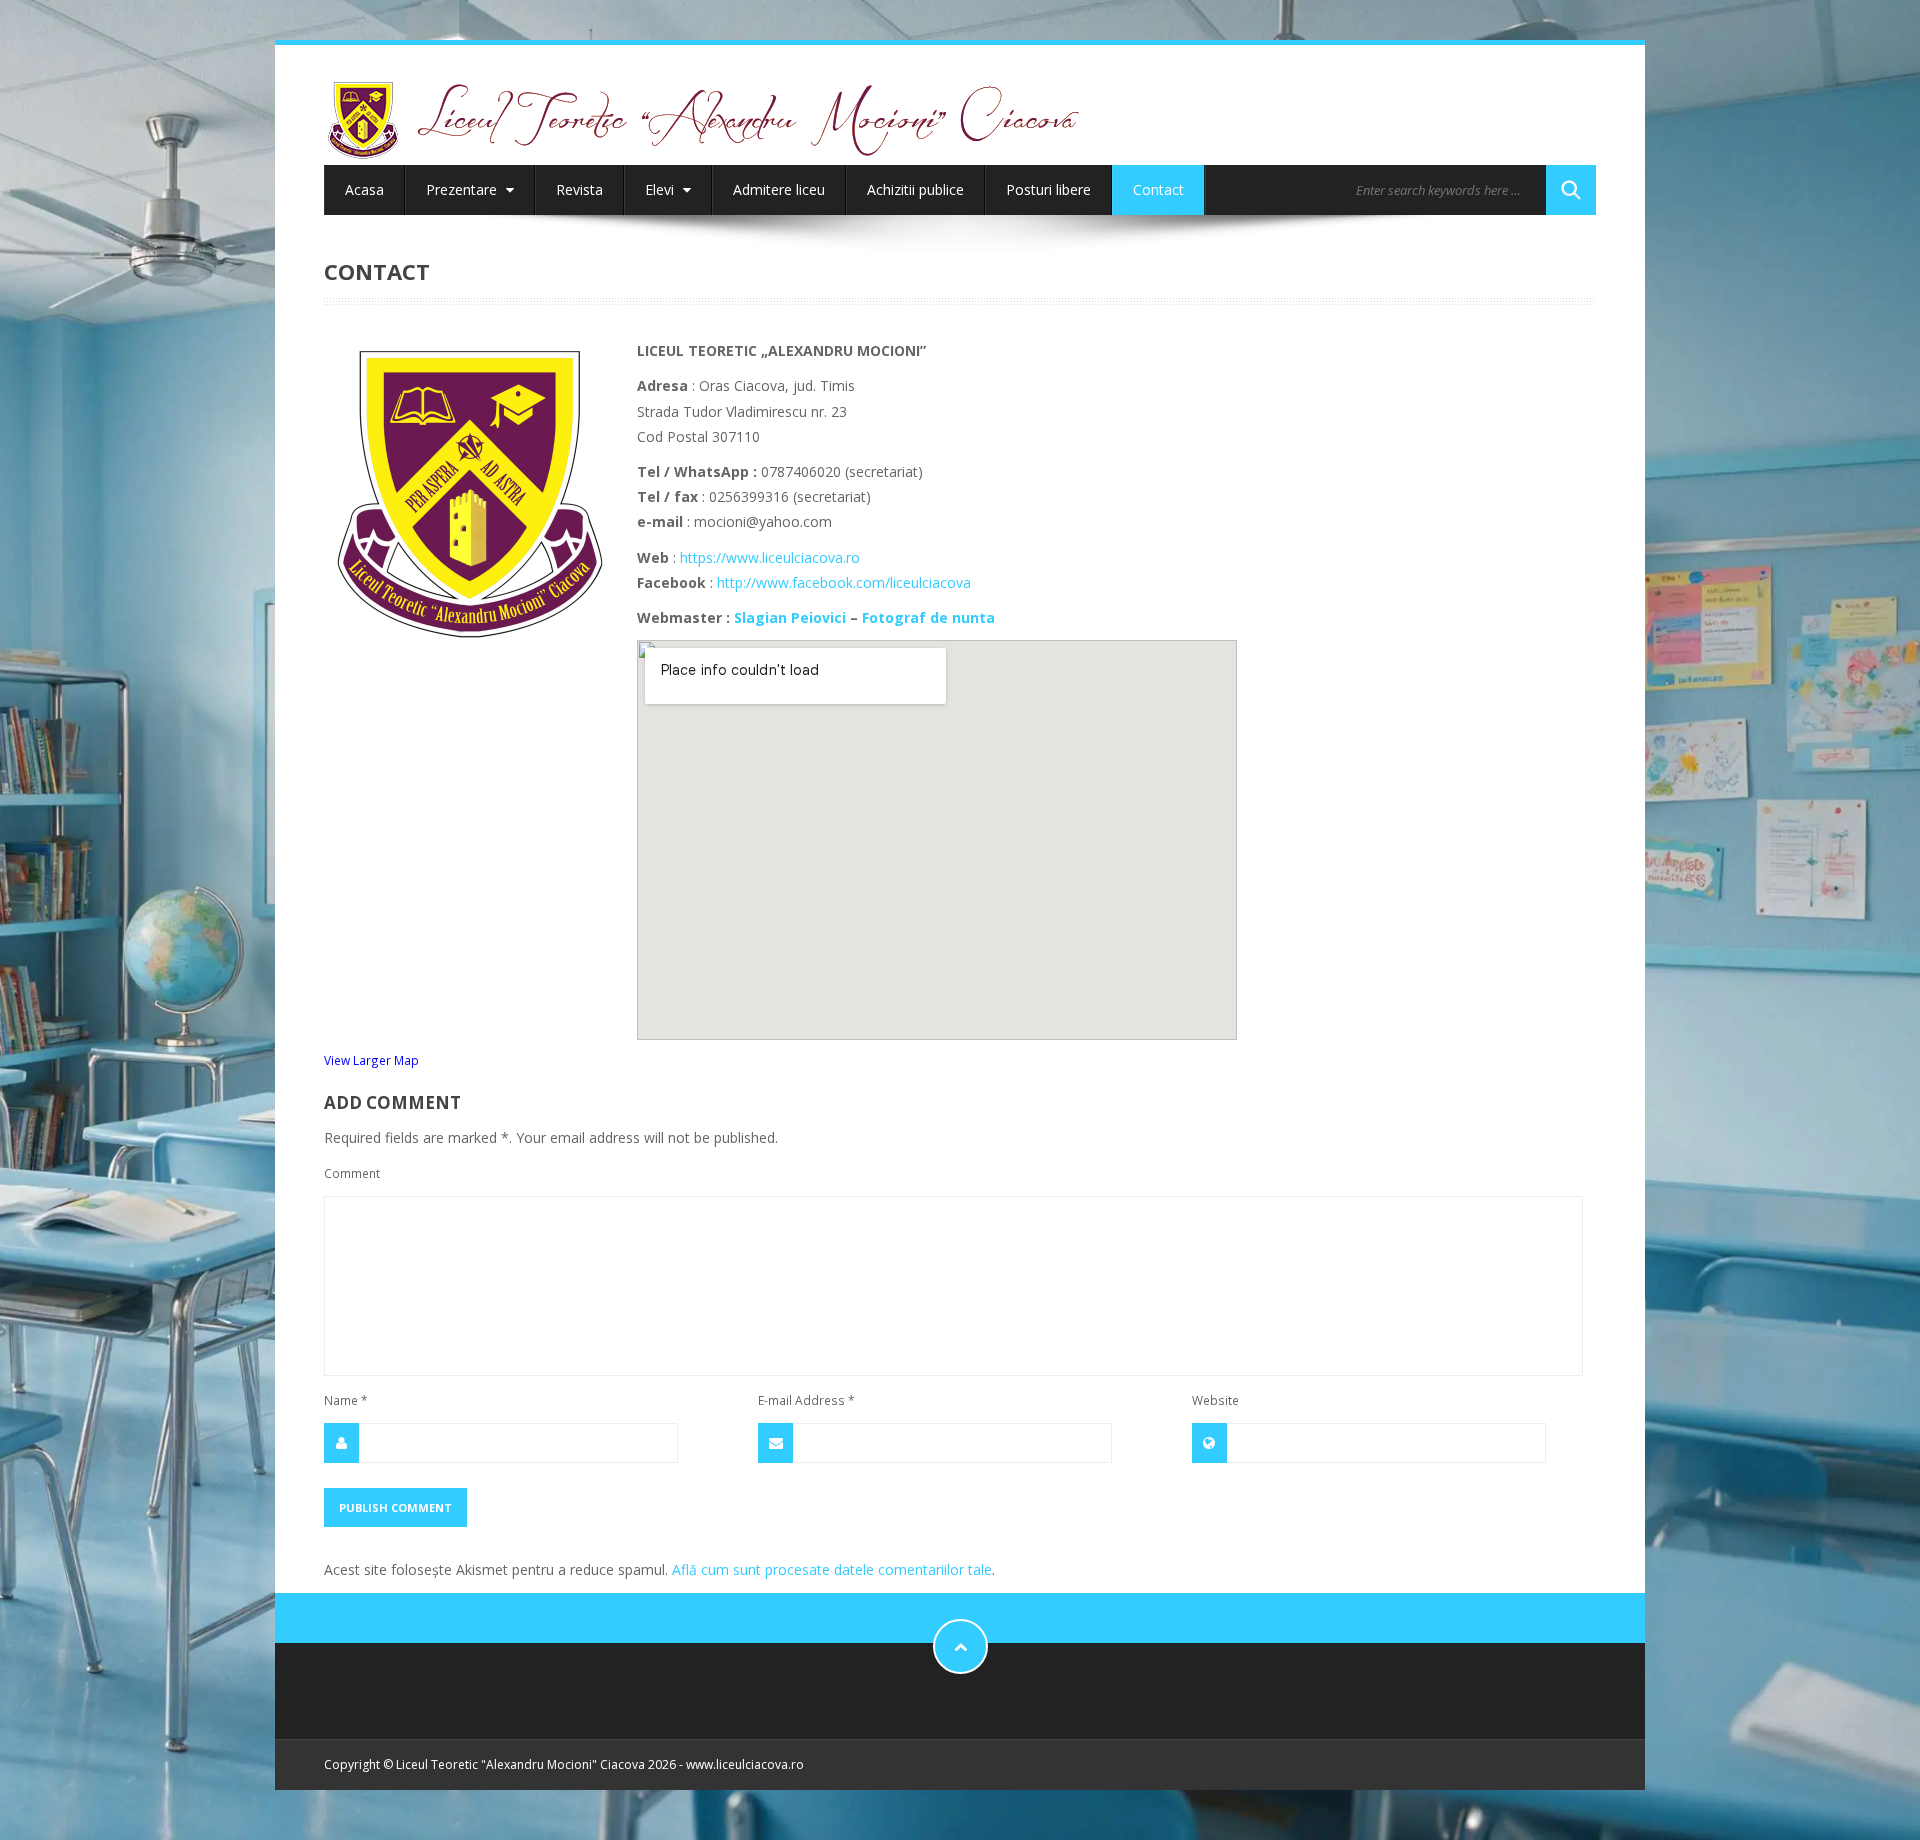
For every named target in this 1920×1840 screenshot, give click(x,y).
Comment (352, 1173)
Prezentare (463, 189)
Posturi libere (1048, 189)
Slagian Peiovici (790, 617)
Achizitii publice (915, 189)
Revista (579, 189)
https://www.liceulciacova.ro (770, 557)
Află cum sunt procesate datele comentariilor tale (832, 1569)
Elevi (661, 189)
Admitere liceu (779, 189)
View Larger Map (371, 1060)
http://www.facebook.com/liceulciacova (844, 582)
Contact (1158, 189)
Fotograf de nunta (928, 617)
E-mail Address (806, 1400)
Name (346, 1400)
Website (1215, 1400)
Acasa (364, 189)
